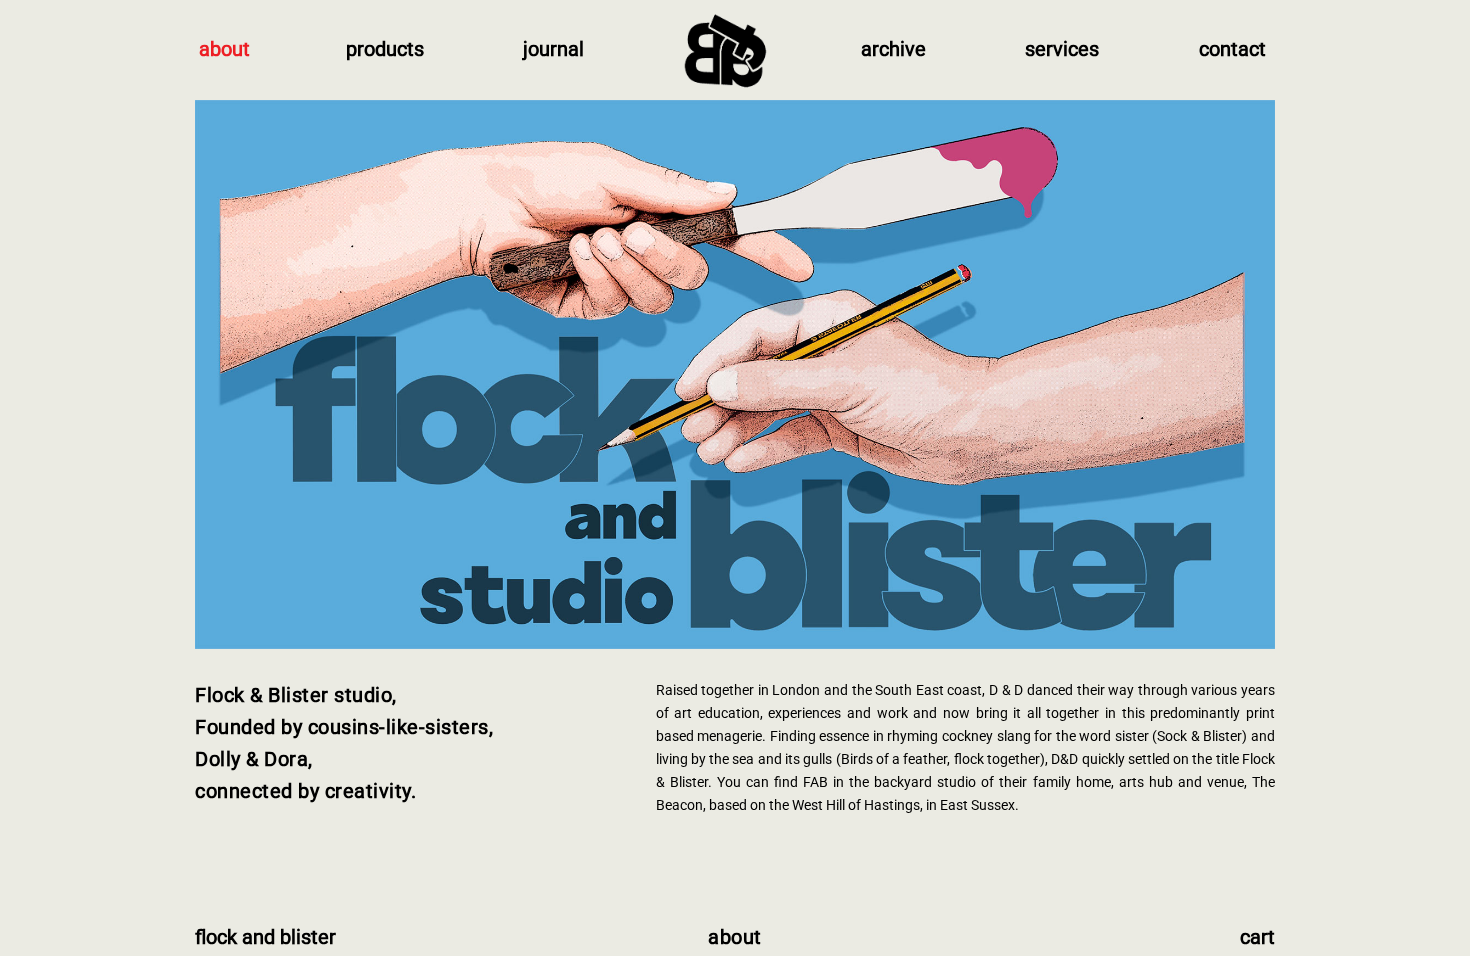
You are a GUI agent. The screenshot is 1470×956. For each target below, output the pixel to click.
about (224, 49)
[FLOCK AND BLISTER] (721, 50)
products (385, 49)
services (1062, 49)
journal (553, 49)
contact (1232, 49)
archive (893, 49)
